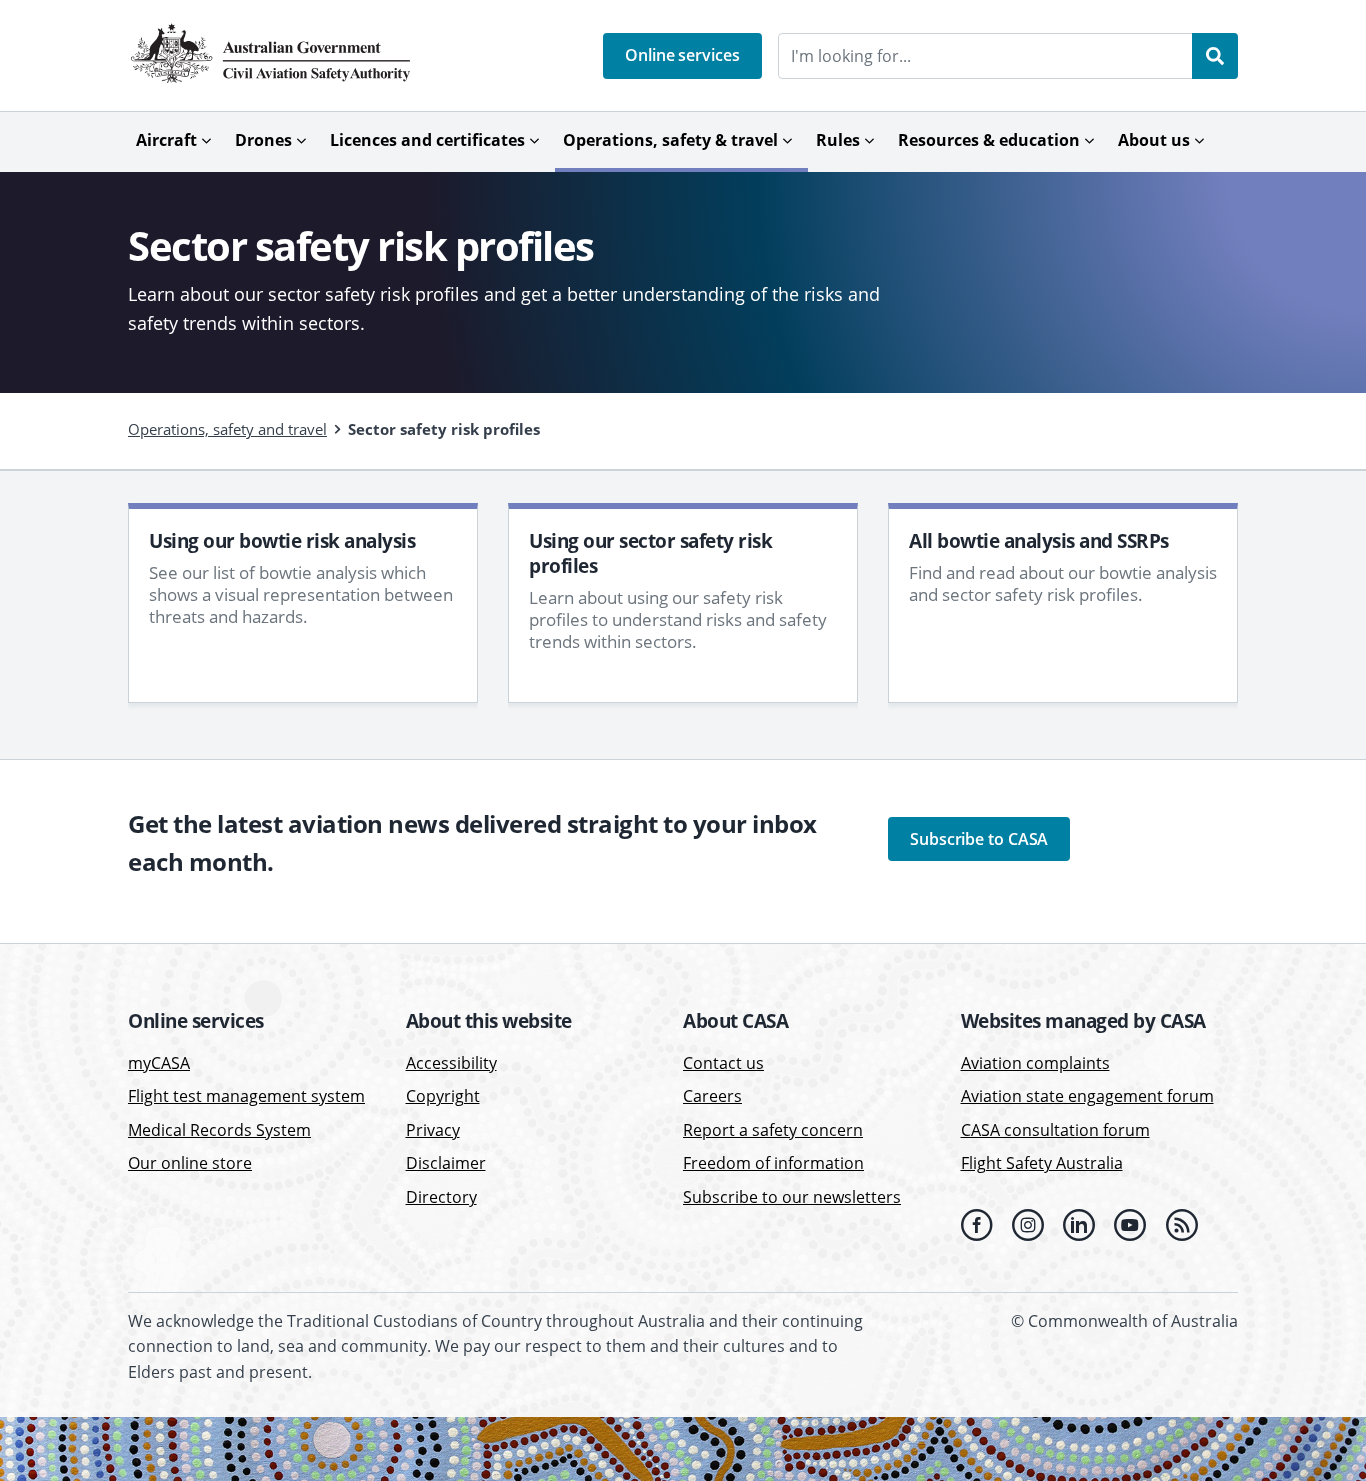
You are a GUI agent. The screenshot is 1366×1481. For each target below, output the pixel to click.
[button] (682, 56)
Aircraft (166, 140)
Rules (838, 140)
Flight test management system (246, 1096)
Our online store (190, 1163)
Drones (263, 140)
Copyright (443, 1096)
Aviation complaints (1035, 1063)
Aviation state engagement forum (1087, 1096)
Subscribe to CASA (979, 839)
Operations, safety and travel (227, 429)
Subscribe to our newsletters (792, 1197)
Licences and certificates (427, 140)
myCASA (159, 1063)
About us (1154, 140)
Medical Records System (219, 1130)
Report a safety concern (773, 1130)
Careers (712, 1096)
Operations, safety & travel (670, 140)
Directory (441, 1197)
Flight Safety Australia (1042, 1163)
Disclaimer (446, 1163)
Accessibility (451, 1063)
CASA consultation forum (1055, 1130)
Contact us (723, 1063)
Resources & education (989, 140)
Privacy (433, 1130)
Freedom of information (773, 1163)
